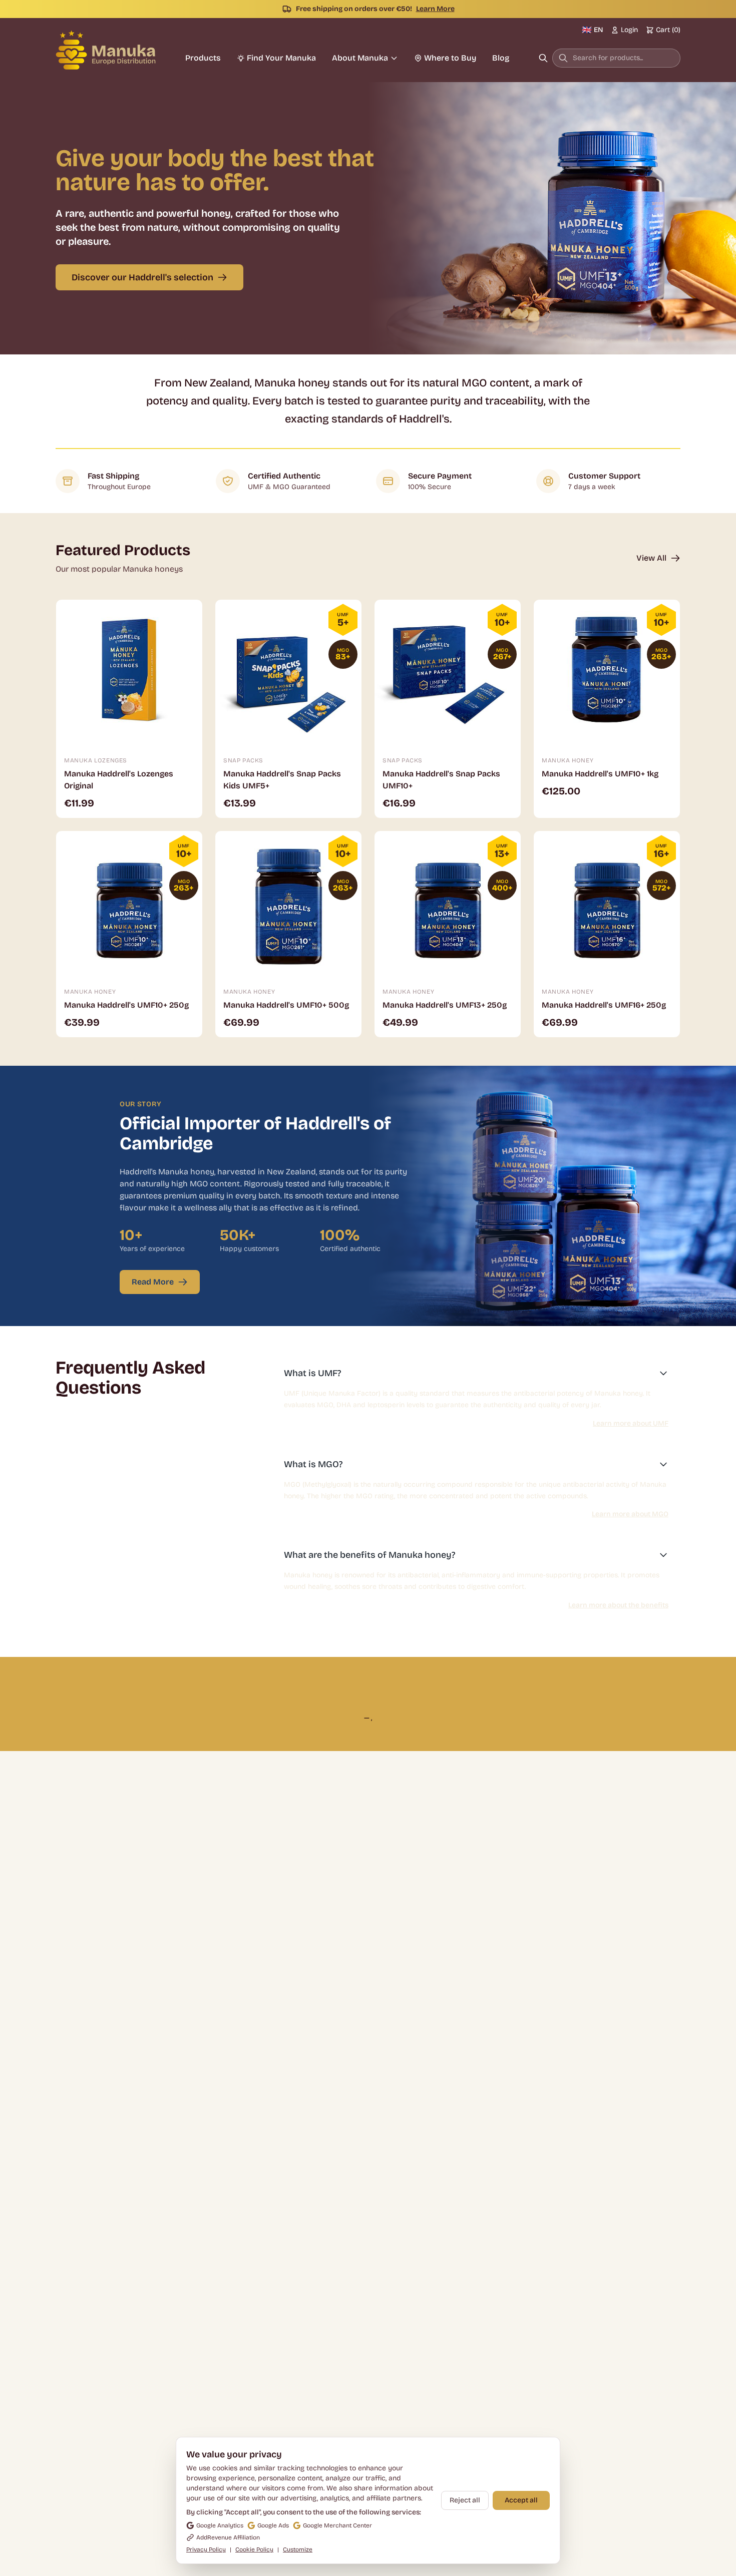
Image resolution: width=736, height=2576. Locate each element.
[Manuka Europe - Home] (106, 50)
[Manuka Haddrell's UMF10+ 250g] (129, 904)
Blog (501, 58)
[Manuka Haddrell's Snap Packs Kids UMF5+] (288, 673)
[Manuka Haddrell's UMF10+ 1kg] (607, 673)
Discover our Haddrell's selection (142, 277)
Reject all (465, 2500)
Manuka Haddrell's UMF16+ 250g (604, 1005)
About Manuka (360, 58)
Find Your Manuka (281, 58)
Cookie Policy (254, 2549)
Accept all (521, 2500)
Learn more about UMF (631, 1423)
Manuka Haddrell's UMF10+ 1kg (600, 774)
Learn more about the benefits (618, 1605)
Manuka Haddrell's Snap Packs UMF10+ (441, 780)
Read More (153, 1282)
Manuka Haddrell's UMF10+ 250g (126, 1005)
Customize (298, 2549)
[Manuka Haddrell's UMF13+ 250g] (448, 904)
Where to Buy (450, 58)
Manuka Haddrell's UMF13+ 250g (445, 1005)
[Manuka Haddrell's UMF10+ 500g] (288, 904)
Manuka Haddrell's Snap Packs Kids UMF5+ (282, 780)
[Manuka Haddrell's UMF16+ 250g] (607, 904)
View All (651, 558)
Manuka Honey (568, 760)
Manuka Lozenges (96, 760)
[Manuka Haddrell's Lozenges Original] (129, 673)
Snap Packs (243, 760)
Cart (668, 30)
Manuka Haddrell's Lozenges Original (119, 780)
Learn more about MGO (630, 1514)
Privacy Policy (206, 2549)
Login (629, 30)
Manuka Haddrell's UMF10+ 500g (286, 1005)
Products (203, 58)
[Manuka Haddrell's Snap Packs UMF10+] (448, 673)
